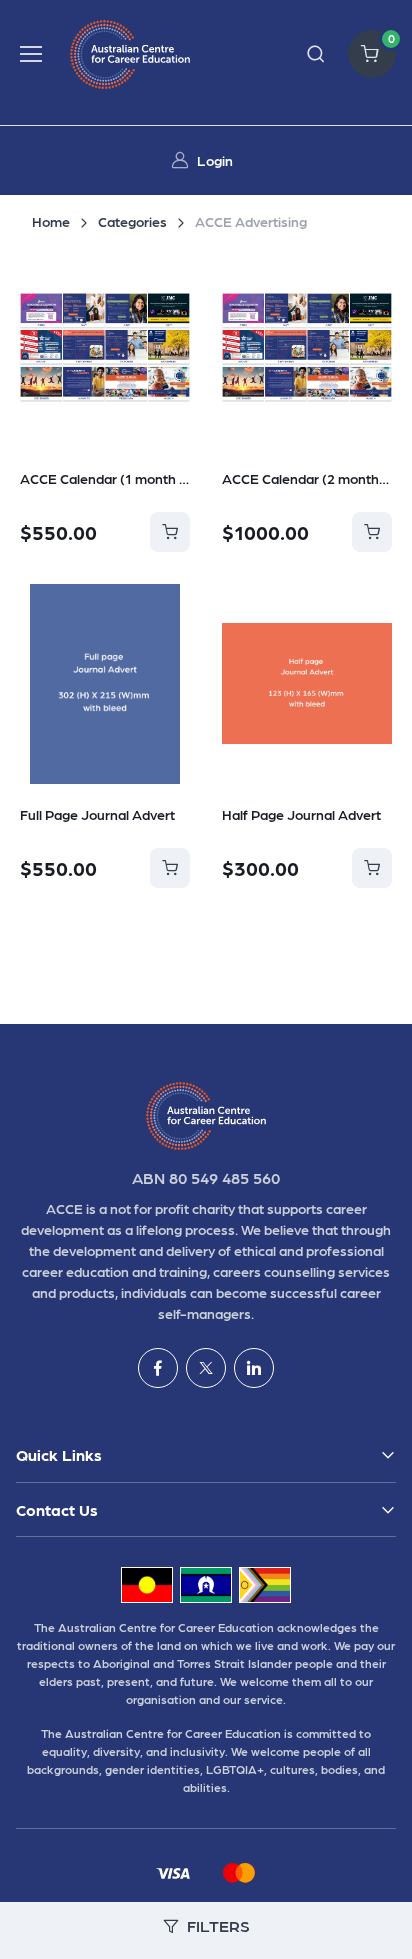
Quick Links (59, 1454)
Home (51, 221)
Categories (132, 221)
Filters (218, 1925)
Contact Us (57, 1509)
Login (215, 160)
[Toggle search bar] (316, 54)
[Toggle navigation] (31, 54)
